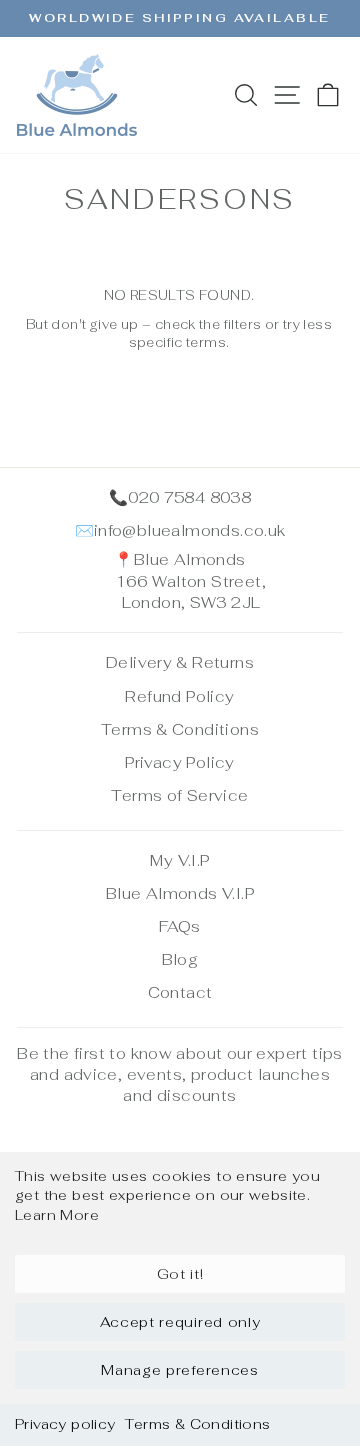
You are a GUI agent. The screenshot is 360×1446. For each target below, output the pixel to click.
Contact (180, 992)
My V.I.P (179, 860)
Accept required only (180, 1322)
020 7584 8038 (189, 497)
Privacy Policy (179, 762)
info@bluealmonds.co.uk (190, 530)
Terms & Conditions (197, 1424)
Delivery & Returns (180, 662)
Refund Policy (179, 696)
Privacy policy (65, 1424)
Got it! (180, 1274)
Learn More (57, 1215)
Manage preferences (180, 1370)
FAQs (180, 926)
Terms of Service (179, 795)
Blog (180, 959)
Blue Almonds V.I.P (180, 893)
